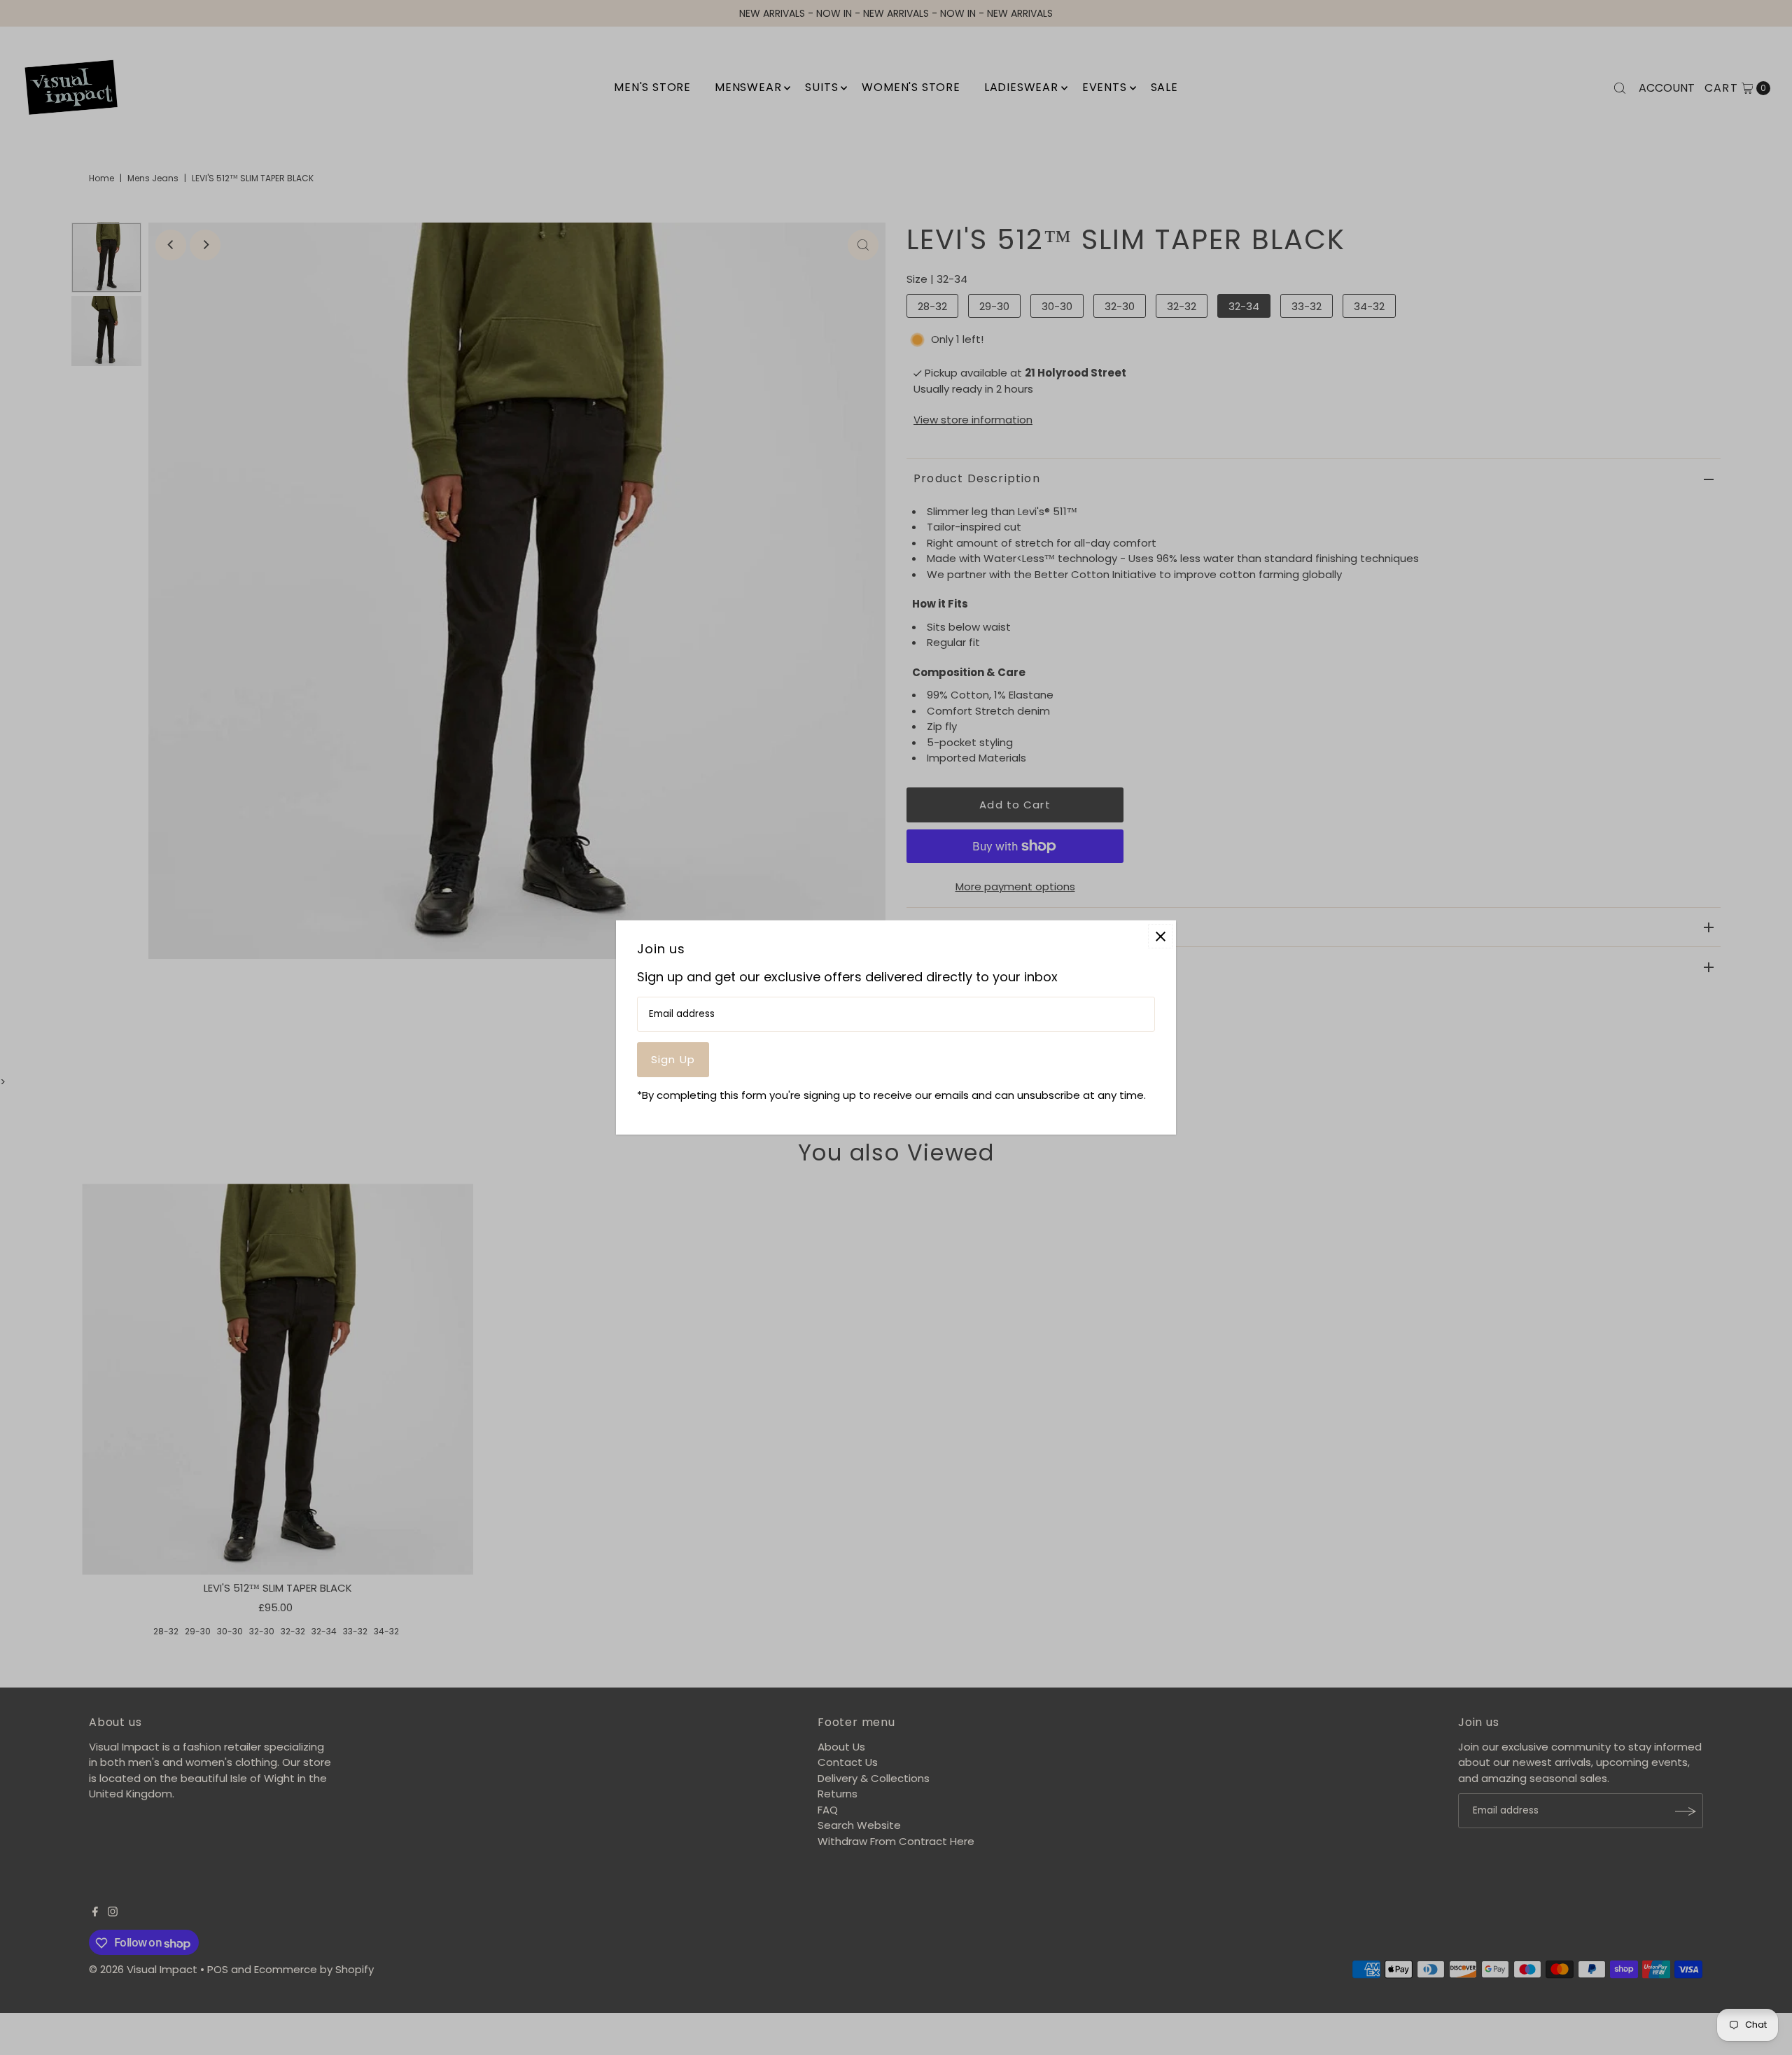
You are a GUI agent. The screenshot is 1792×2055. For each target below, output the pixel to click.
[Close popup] (1160, 936)
